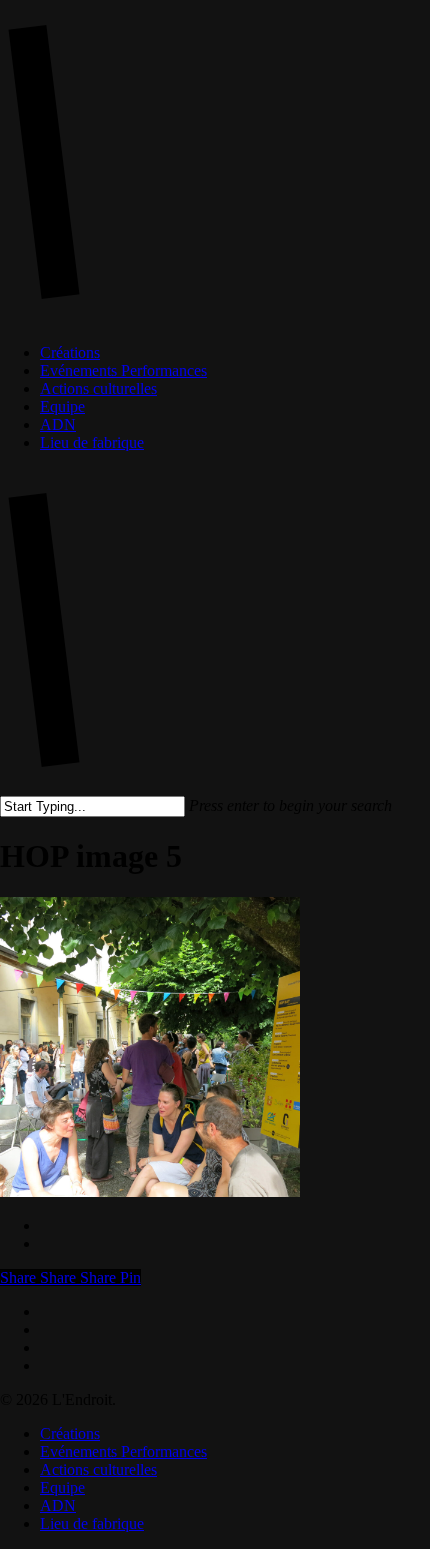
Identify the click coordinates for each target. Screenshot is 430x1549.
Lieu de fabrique (92, 1523)
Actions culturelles (98, 1469)
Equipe (62, 1487)
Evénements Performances (123, 1451)
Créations (70, 1433)
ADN (58, 1505)
